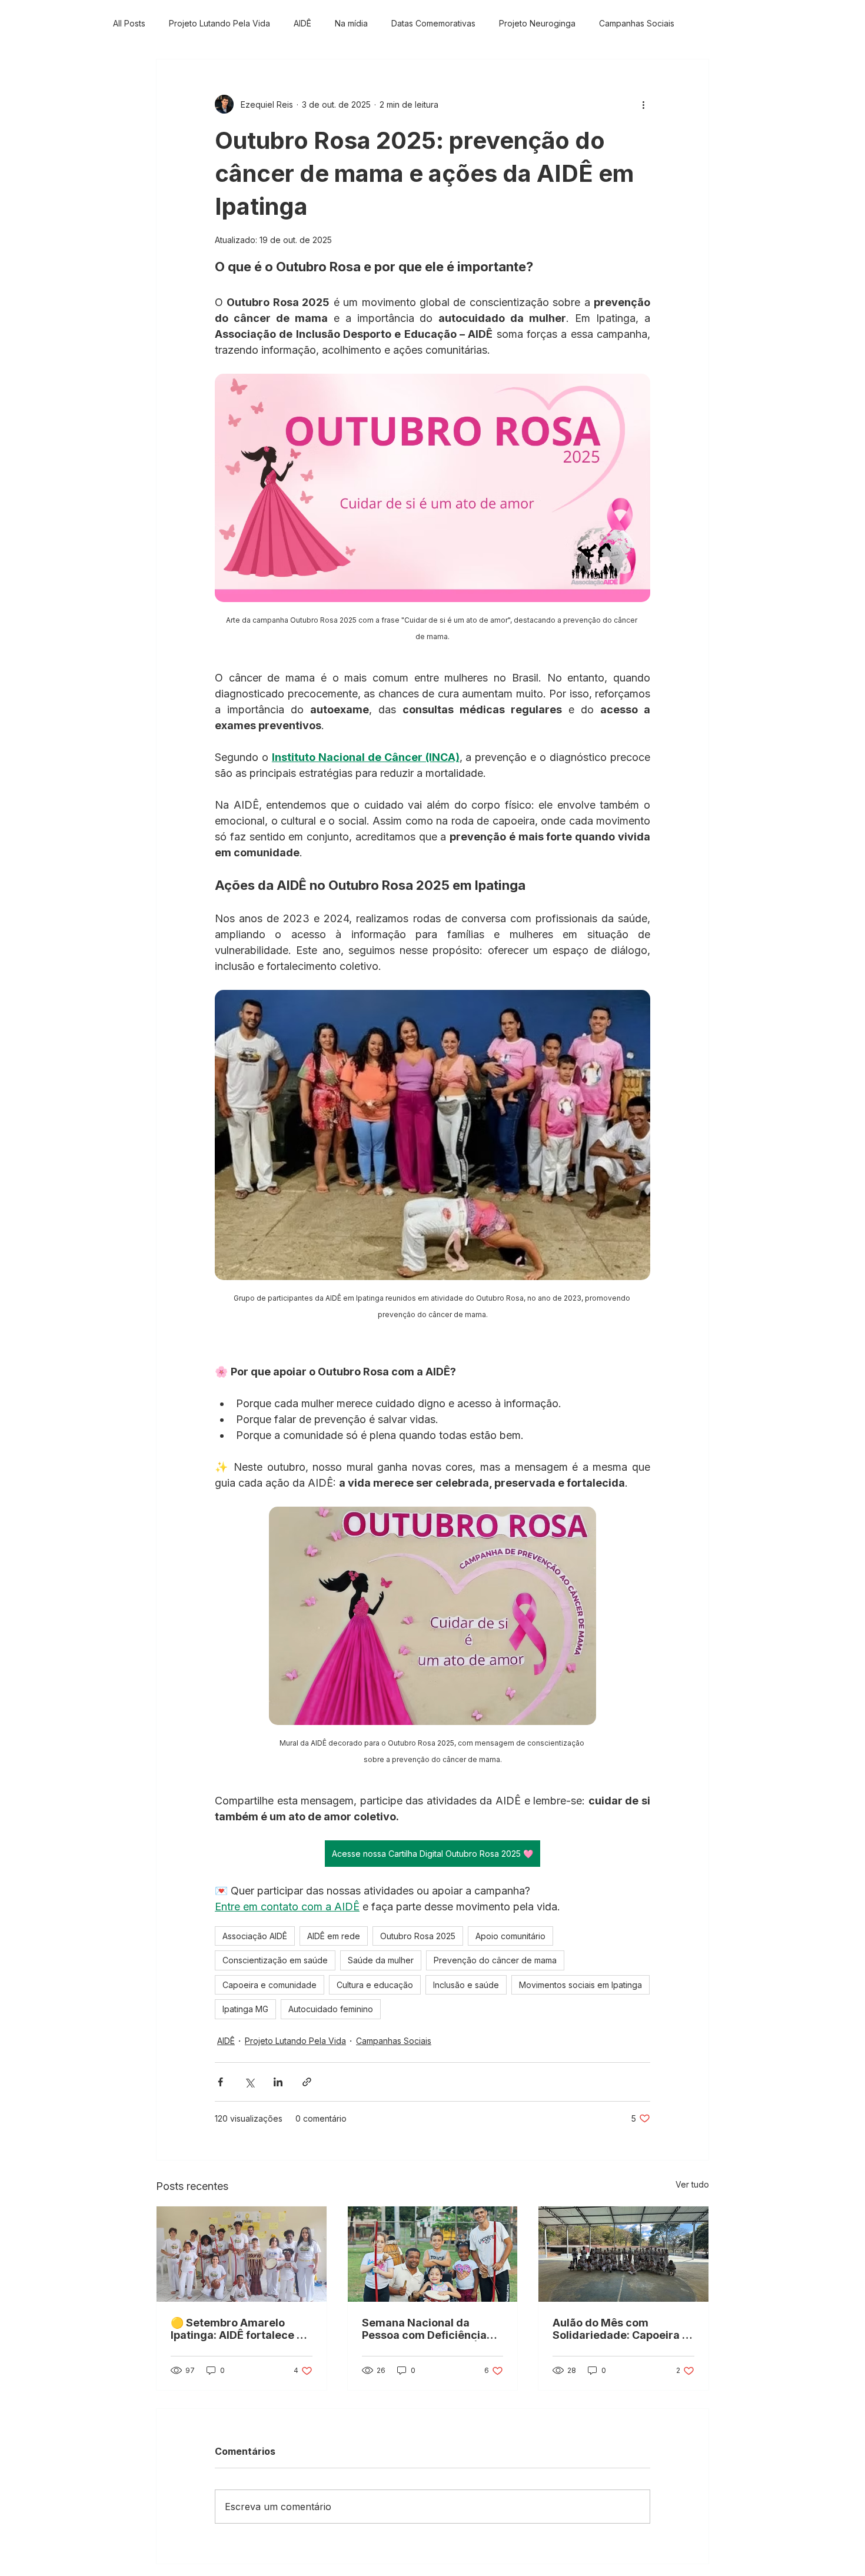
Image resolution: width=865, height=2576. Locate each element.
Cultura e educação (375, 1985)
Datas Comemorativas (433, 23)
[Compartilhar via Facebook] (220, 2082)
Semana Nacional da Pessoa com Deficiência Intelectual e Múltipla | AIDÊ (424, 2329)
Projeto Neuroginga (537, 23)
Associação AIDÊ (255, 1936)
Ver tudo (692, 2184)
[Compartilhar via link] (307, 2082)
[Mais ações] (643, 104)
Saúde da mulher (381, 1960)
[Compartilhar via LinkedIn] (278, 2082)
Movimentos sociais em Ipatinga (580, 1985)
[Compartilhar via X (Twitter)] (249, 2082)
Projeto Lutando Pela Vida (219, 23)
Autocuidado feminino (331, 2009)
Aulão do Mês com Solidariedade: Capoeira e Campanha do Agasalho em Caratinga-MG (621, 2329)
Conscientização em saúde (275, 1960)
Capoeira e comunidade (270, 1985)
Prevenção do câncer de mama (495, 1960)
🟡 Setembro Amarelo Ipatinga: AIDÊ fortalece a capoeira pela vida (237, 2329)
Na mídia (351, 23)
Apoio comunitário (510, 1936)
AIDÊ (302, 23)
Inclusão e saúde (466, 1985)
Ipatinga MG (245, 2009)
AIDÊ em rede (334, 1936)
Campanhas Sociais (637, 23)
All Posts (129, 23)
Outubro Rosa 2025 (418, 1936)
